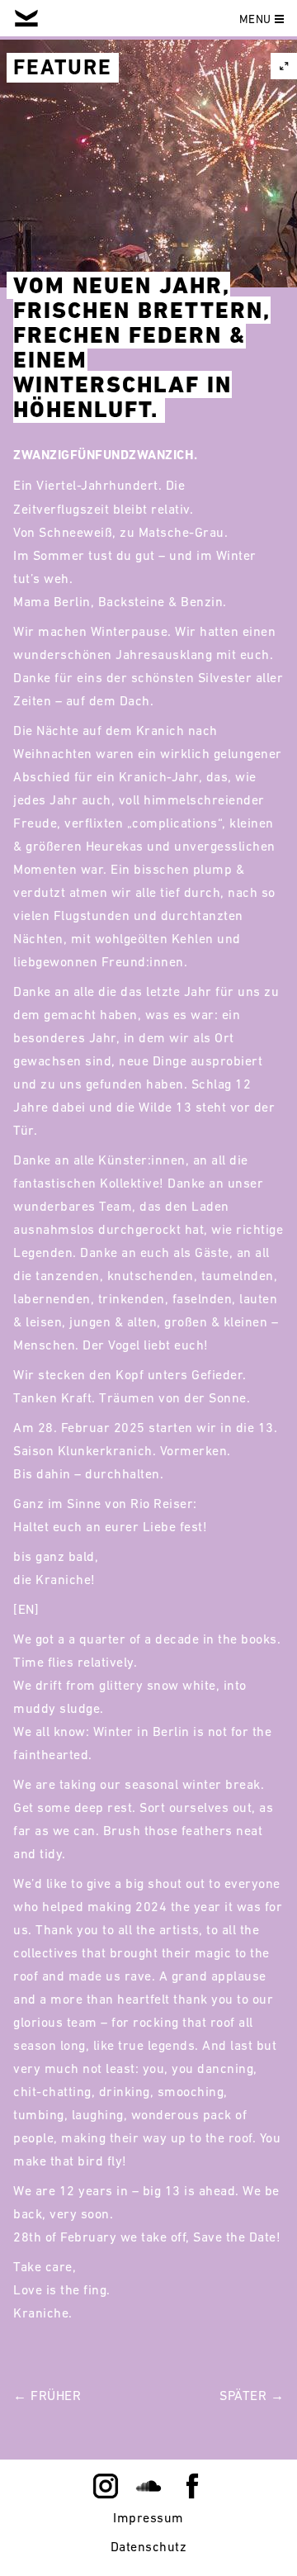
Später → (252, 2395)
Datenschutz (149, 2546)
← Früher (47, 2395)
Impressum (148, 2517)
